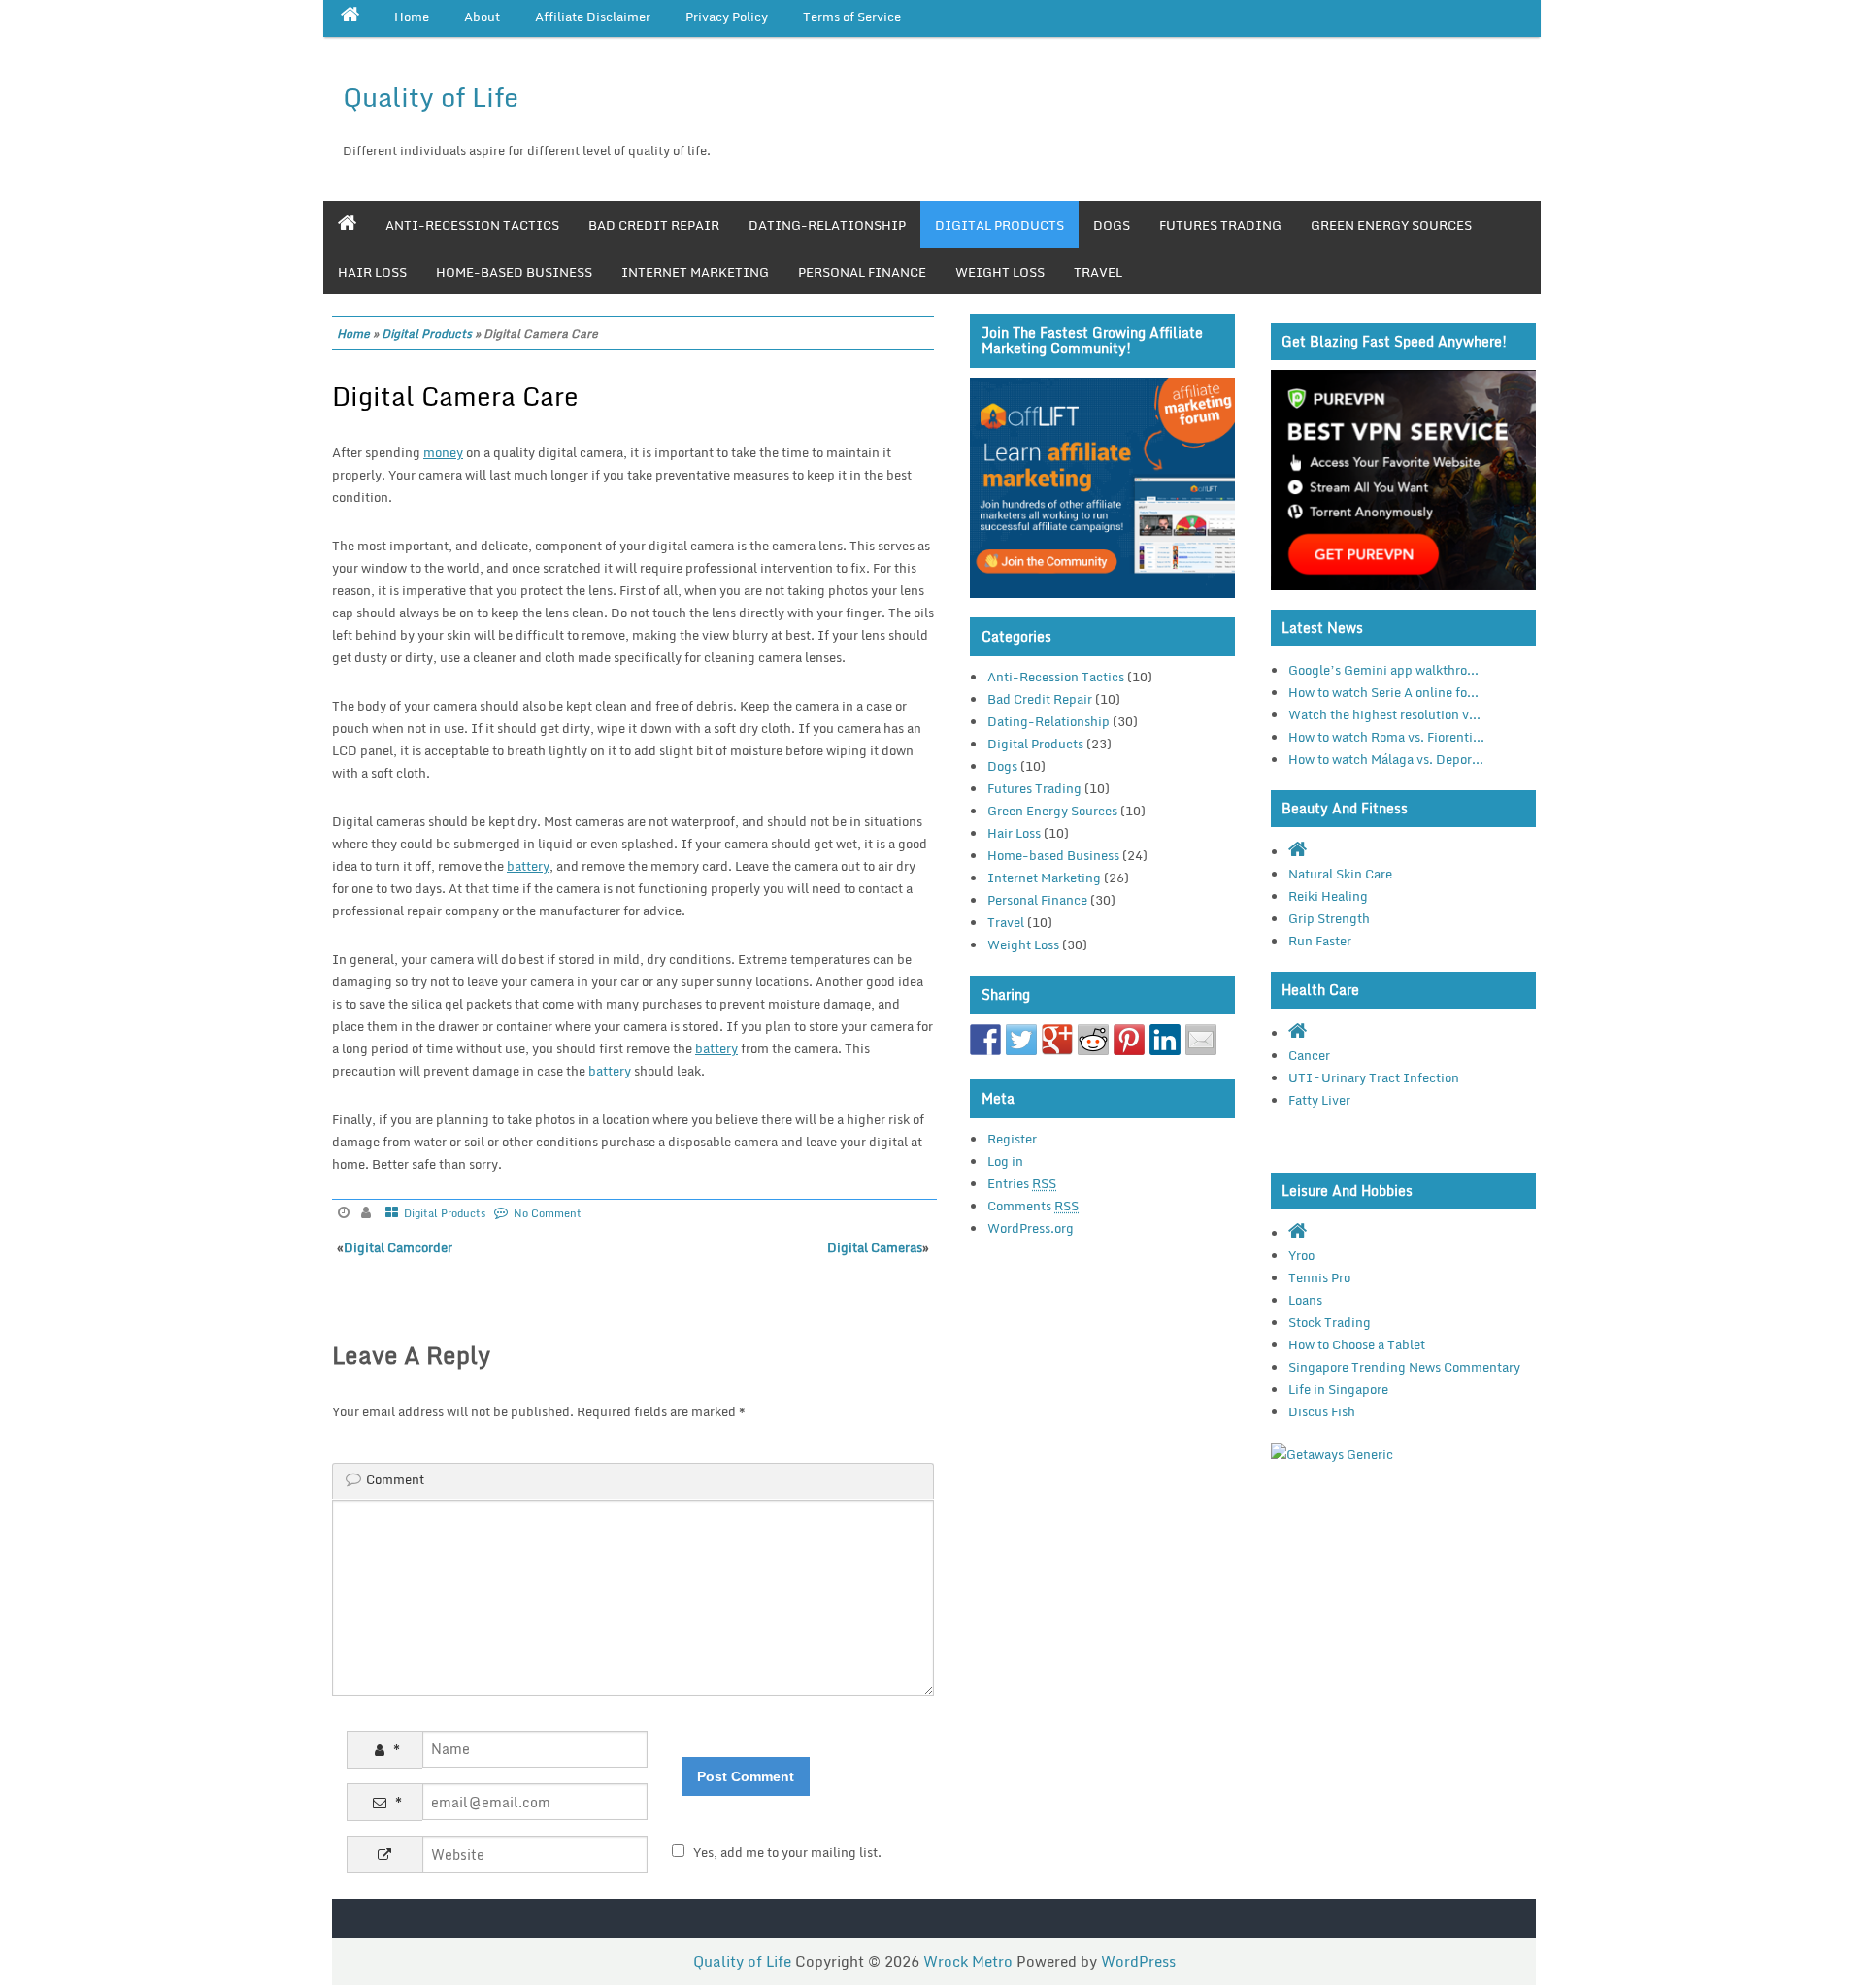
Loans (1305, 1300)
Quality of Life (431, 97)
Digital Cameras (875, 1247)
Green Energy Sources (1391, 225)
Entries (1022, 1183)
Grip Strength (1329, 918)
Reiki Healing (1328, 896)
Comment (395, 1479)
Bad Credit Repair (654, 225)
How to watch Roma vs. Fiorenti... (1386, 737)
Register (1012, 1139)
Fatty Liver (1319, 1100)
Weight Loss (1000, 272)
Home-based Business (514, 272)
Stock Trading (1330, 1322)
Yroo (1301, 1255)
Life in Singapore (1338, 1389)
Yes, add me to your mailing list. (787, 1852)
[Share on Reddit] (1093, 1040)
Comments (1033, 1206)
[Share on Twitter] (1021, 1040)
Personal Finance (862, 272)
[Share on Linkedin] (1165, 1040)
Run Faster (1320, 941)
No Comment (548, 1213)
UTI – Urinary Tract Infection (1374, 1077)
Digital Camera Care (455, 396)
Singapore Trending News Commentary (1404, 1367)
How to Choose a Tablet (1357, 1344)
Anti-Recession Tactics (472, 225)
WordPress (1138, 1961)
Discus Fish (1322, 1411)
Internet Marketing (695, 272)
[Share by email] (1201, 1040)
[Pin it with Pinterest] (1129, 1040)
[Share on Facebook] (985, 1040)
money (443, 452)
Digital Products (999, 225)
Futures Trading (1220, 225)
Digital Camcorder (398, 1247)
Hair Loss (372, 272)
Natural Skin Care (1340, 874)
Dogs (1112, 225)
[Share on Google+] (1057, 1040)
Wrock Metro (970, 1961)
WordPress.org (1031, 1228)
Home (353, 333)
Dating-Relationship (827, 225)
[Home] (347, 224)
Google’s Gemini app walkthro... (1383, 670)
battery (528, 866)
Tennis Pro (1319, 1277)
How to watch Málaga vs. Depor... (1386, 759)
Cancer (1309, 1055)
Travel (1098, 272)
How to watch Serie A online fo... (1383, 692)
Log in (1005, 1161)
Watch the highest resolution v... (1384, 714)
